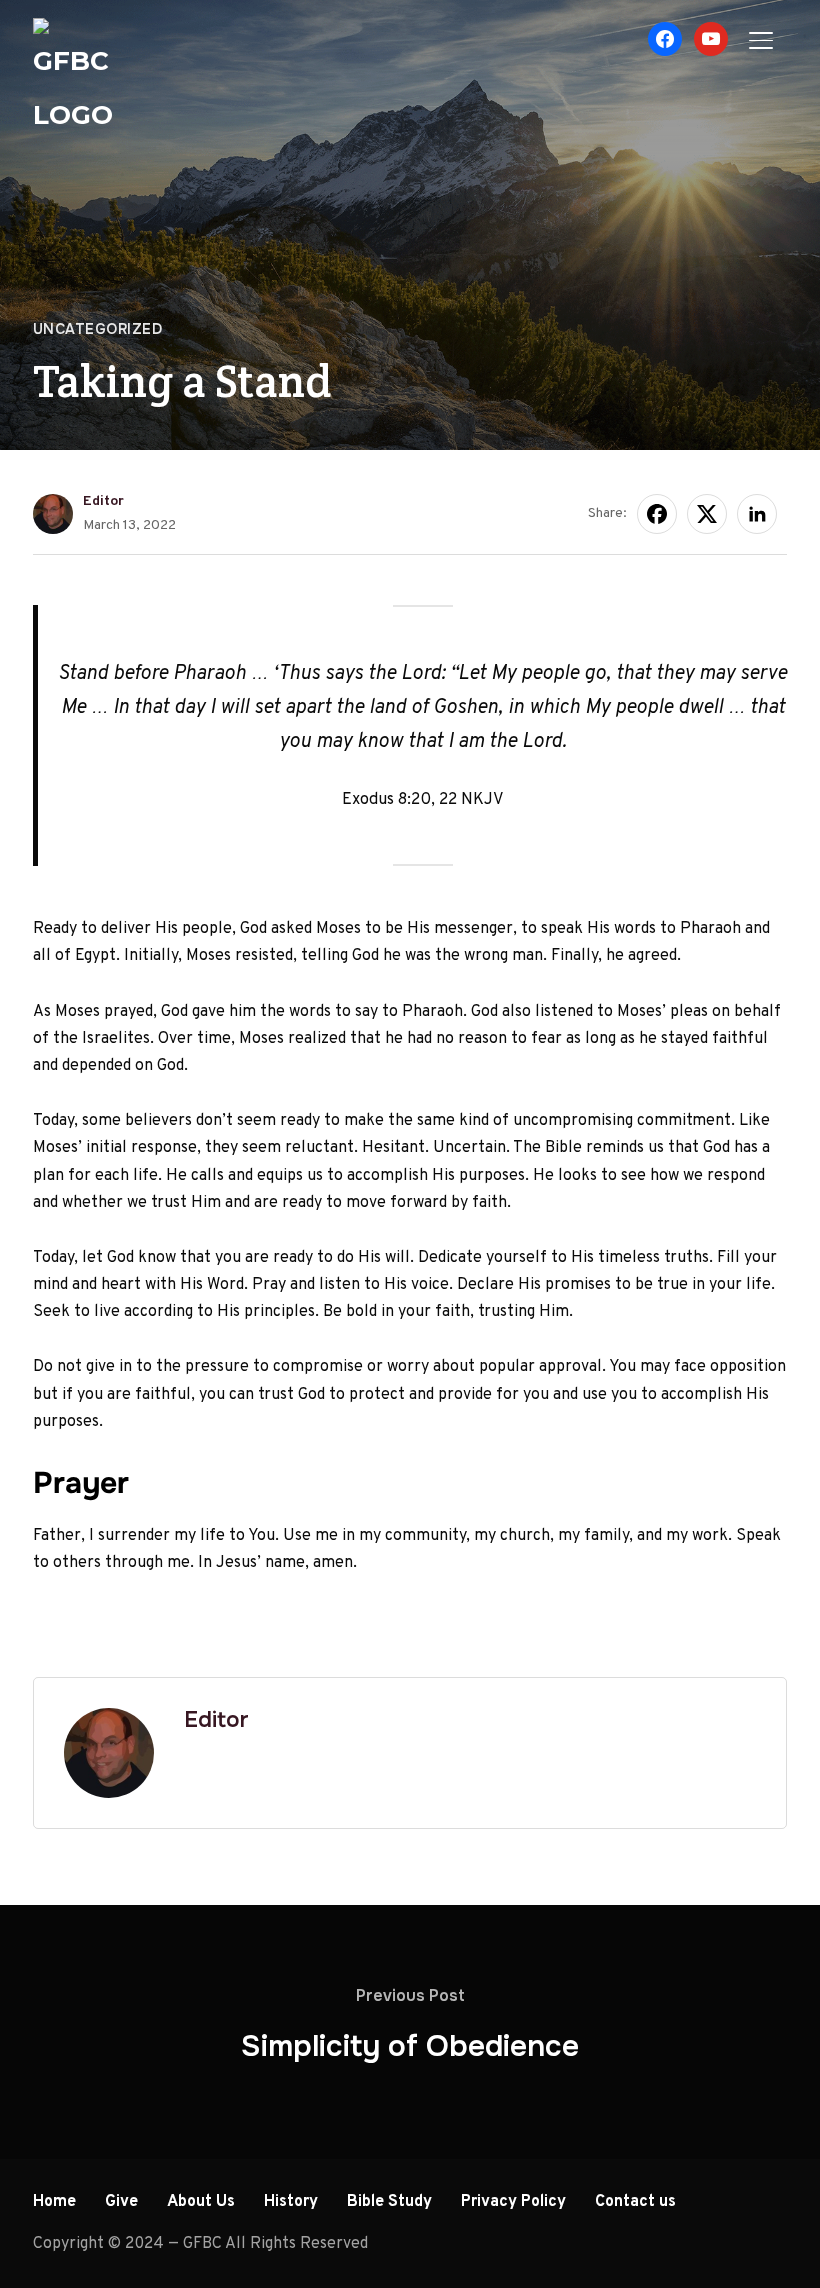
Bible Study (389, 2202)
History (291, 2202)
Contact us (635, 2202)
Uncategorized (98, 329)
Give (121, 2202)
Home (54, 2202)
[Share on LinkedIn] (757, 514)
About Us (201, 2202)
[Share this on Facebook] (657, 514)
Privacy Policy (513, 2202)
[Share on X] (707, 514)
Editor (103, 501)
